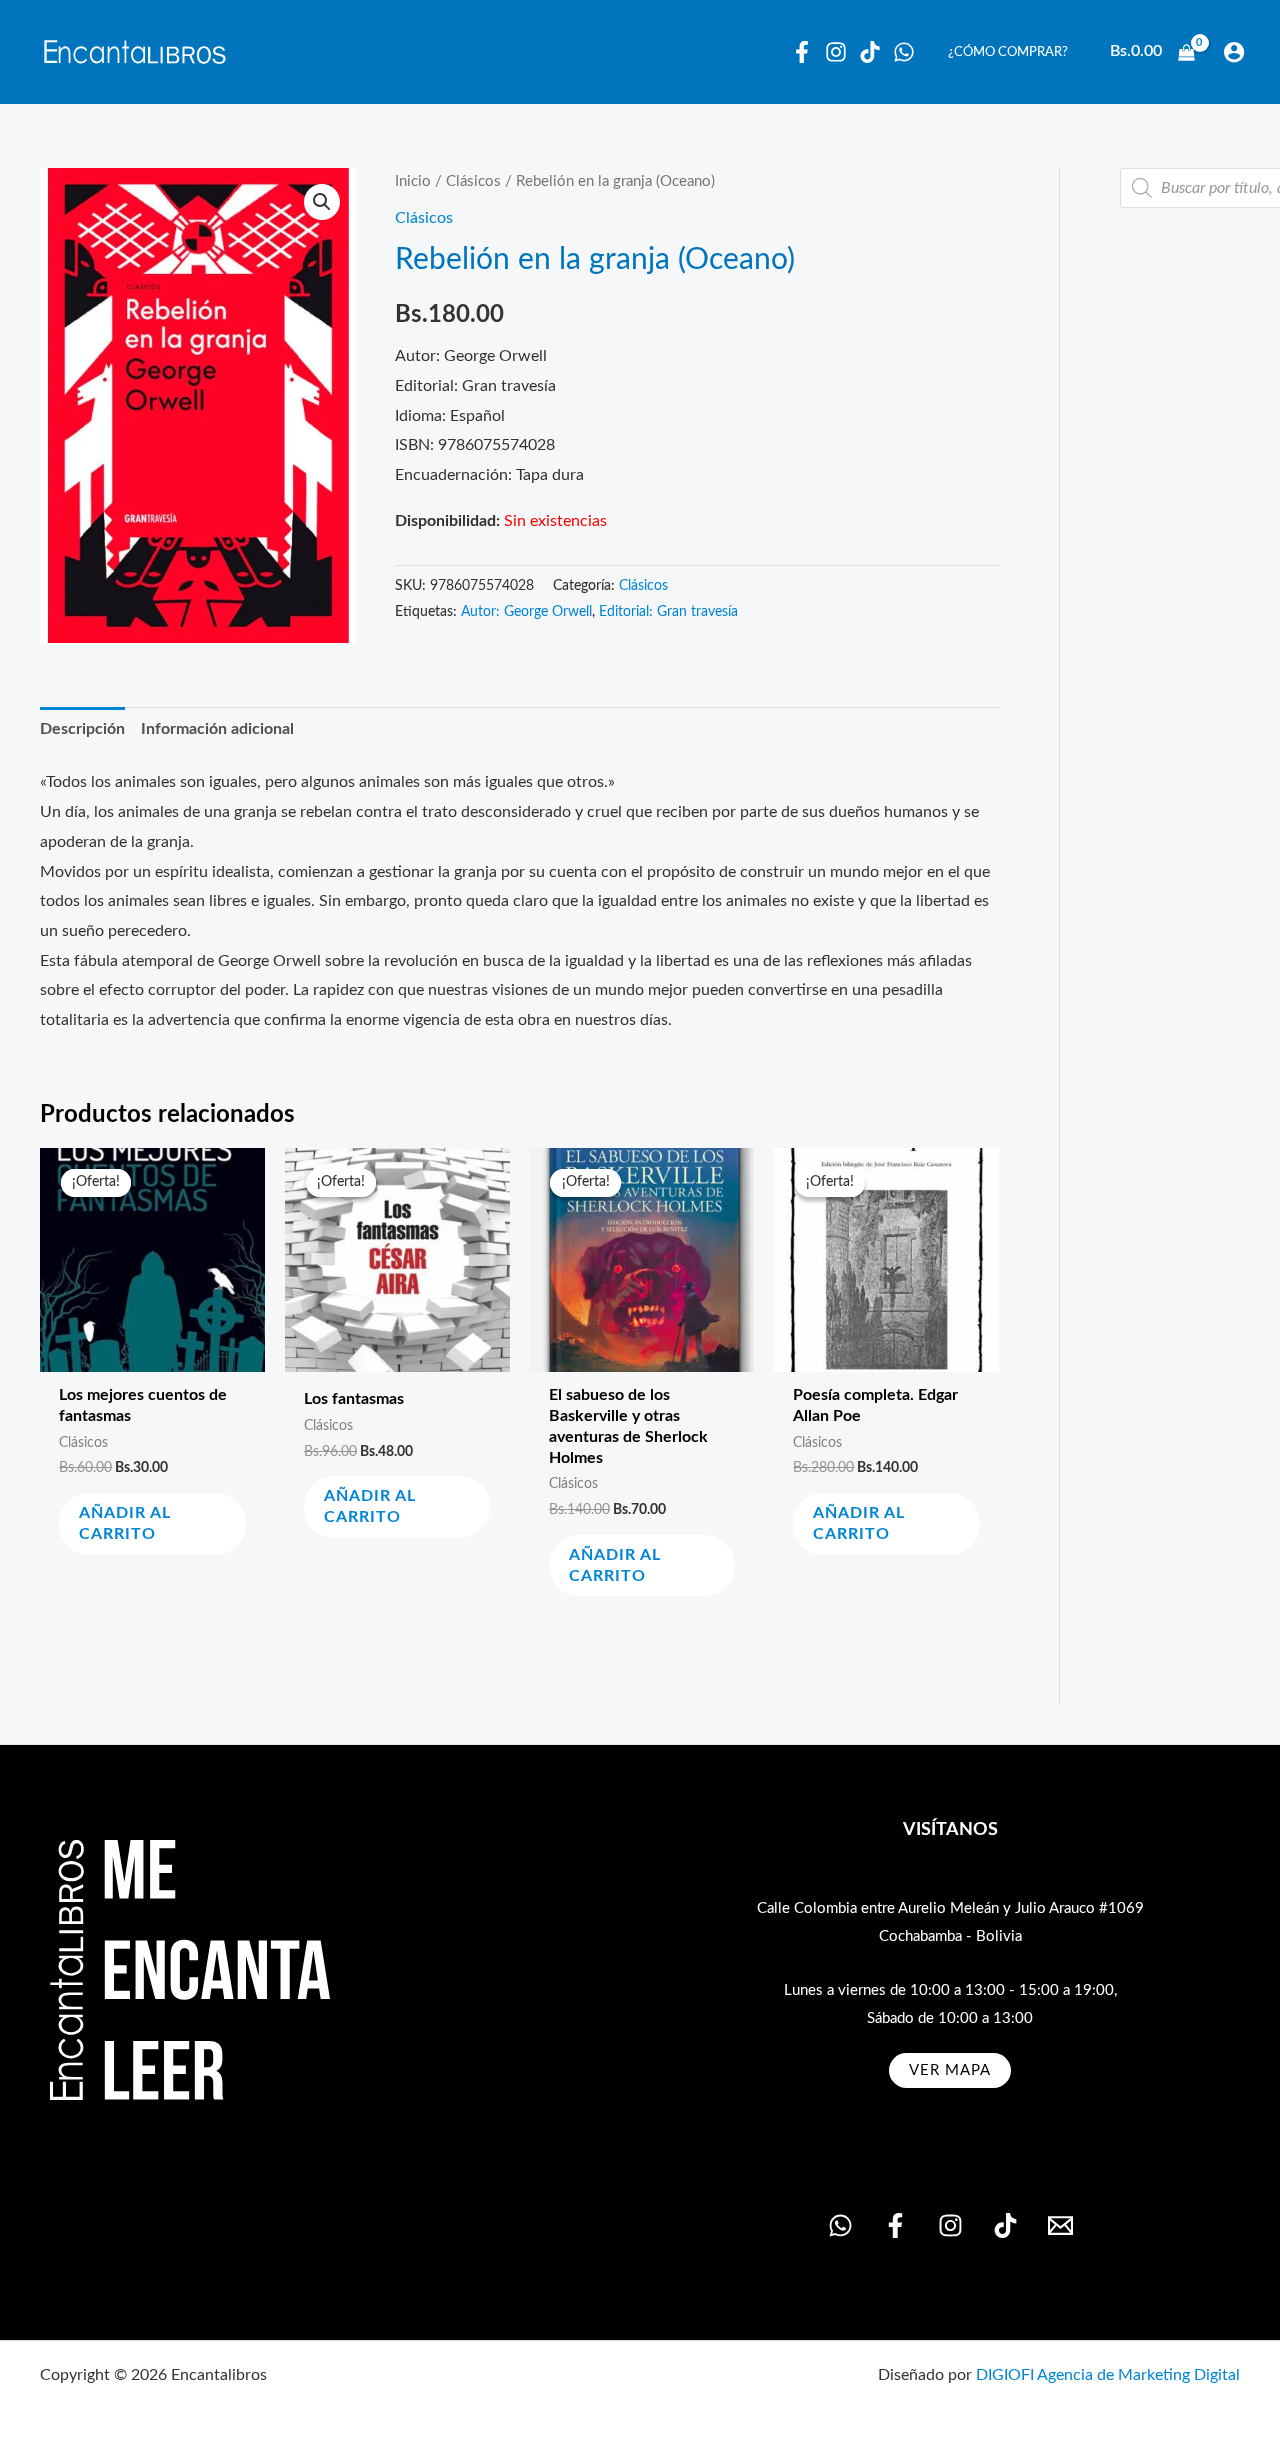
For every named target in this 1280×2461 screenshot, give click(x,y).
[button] (322, 202)
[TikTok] (1005, 2225)
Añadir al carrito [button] (125, 1523)
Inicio (413, 181)
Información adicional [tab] (217, 729)
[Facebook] (802, 52)
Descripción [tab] (82, 729)
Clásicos (473, 181)
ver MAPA (950, 2070)
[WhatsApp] (904, 52)
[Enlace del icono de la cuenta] (1234, 52)
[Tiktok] (870, 52)
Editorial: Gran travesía (668, 612)
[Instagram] (836, 52)
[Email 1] (1060, 2225)
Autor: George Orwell (526, 612)
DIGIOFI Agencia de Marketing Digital (1108, 2375)
